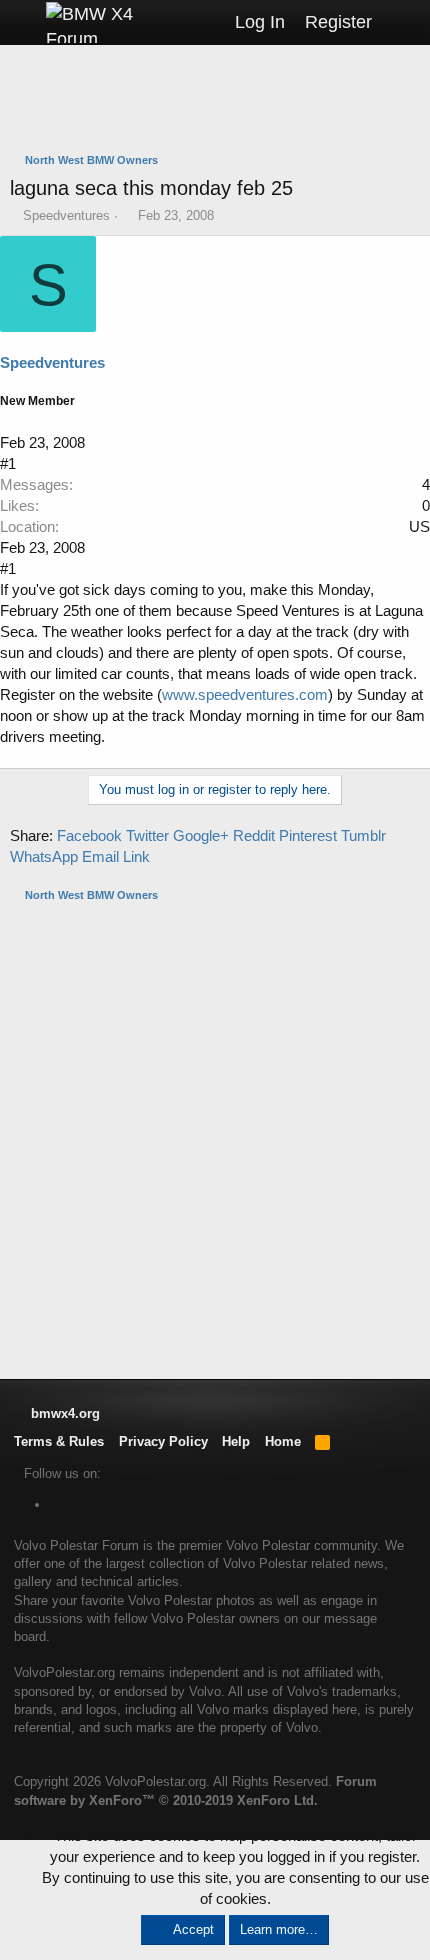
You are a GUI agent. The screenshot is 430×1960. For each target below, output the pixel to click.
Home (283, 1441)
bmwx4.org (63, 1413)
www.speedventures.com (245, 694)
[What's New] (401, 22)
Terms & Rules (59, 1441)
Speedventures (66, 215)
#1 (8, 463)
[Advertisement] (220, 101)
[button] (22, 22)
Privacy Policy (163, 1441)
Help (236, 1441)
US (419, 526)
